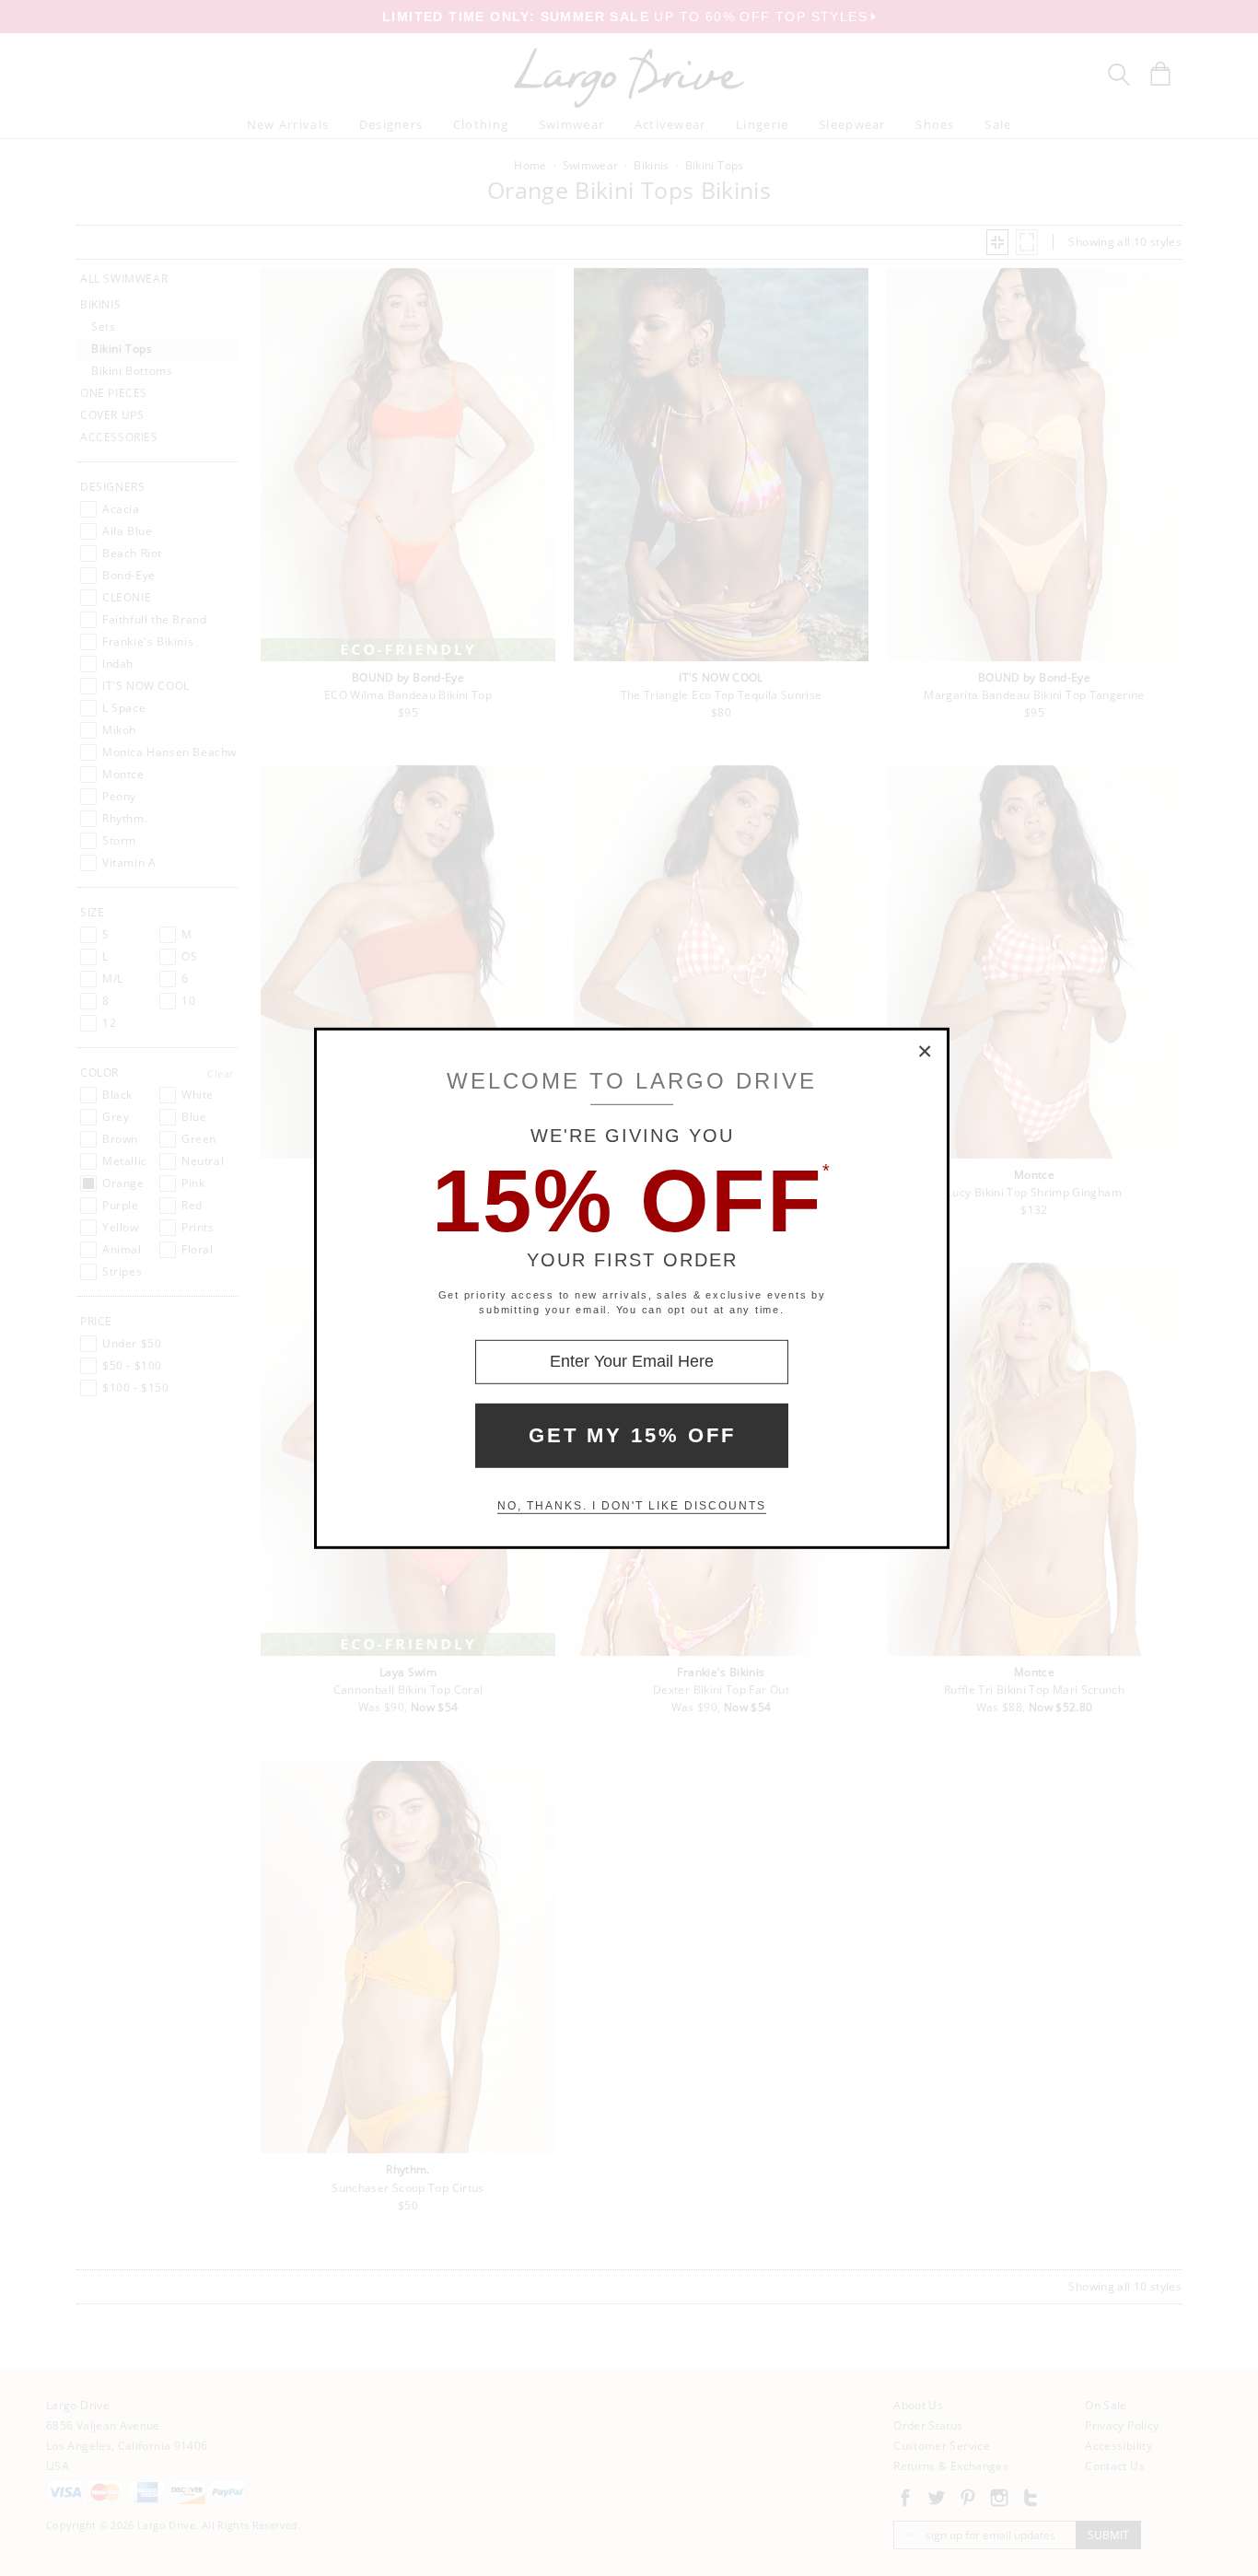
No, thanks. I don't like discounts (632, 1506)
